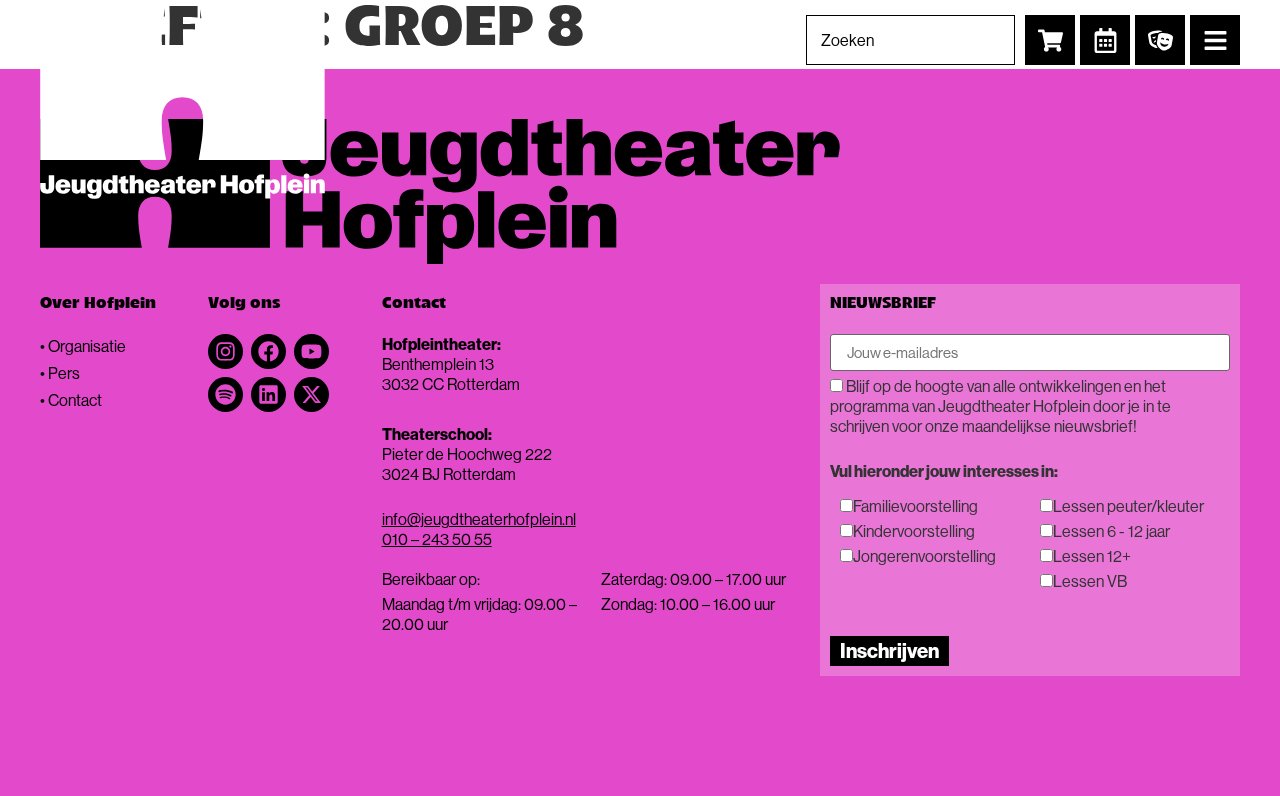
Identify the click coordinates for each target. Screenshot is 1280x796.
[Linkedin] (268, 394)
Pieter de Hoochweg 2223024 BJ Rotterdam (467, 464)
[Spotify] (225, 394)
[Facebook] (268, 351)
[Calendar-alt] (1105, 40)
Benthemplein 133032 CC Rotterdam (451, 374)
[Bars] (1215, 40)
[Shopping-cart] (1050, 40)
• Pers (60, 373)
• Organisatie (83, 346)
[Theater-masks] (1160, 40)
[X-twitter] (311, 394)
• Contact (71, 400)
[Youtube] (311, 351)
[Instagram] (225, 351)
